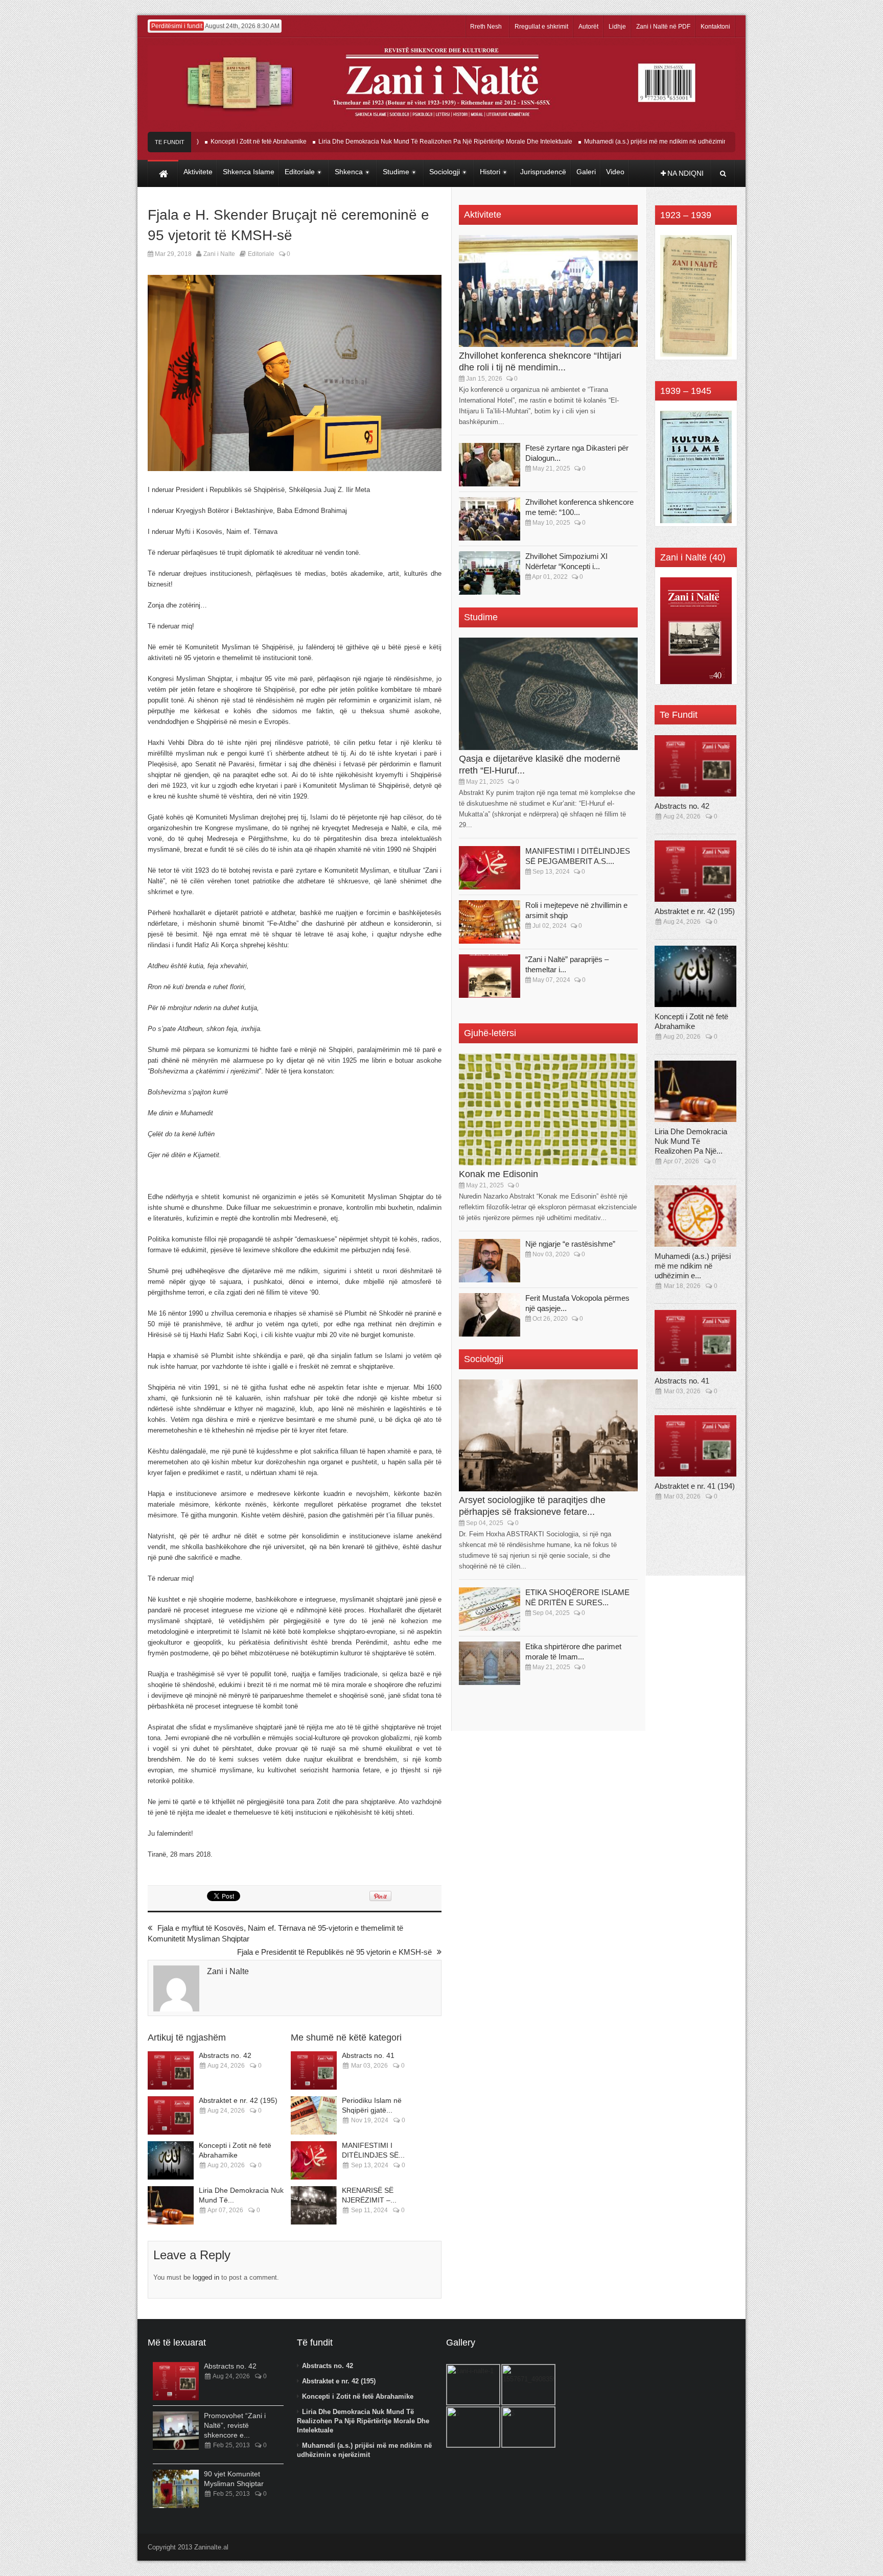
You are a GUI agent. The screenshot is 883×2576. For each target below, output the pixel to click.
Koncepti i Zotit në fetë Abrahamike (206, 142)
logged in (206, 2277)
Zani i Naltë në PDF (663, 27)
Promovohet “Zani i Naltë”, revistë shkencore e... (235, 2425)
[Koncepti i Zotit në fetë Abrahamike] (171, 2160)
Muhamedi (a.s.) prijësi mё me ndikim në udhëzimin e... (693, 1266)
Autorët (588, 27)
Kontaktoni (715, 27)
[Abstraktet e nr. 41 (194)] (695, 1446)
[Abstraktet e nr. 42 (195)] (171, 2115)
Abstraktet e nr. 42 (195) (238, 2100)
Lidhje (617, 27)
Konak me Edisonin (498, 1174)
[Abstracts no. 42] (171, 2070)
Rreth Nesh (486, 27)
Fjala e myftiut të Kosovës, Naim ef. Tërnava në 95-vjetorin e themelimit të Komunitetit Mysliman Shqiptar (275, 1933)
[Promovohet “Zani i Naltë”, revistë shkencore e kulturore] (176, 2431)
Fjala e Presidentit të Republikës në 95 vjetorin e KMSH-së (334, 1952)
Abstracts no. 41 (368, 2055)
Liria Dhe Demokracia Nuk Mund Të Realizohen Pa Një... (691, 1141)
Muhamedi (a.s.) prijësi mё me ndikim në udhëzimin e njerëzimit (620, 142)
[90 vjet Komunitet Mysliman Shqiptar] (176, 2489)
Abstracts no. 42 (225, 2055)
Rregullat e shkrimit (541, 27)
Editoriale (261, 254)
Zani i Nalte (219, 254)
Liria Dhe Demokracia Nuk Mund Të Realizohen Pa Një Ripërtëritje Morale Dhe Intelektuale (393, 142)
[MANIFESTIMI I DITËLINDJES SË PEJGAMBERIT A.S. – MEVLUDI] (314, 2160)
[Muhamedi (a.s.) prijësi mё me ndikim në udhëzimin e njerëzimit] (695, 1216)
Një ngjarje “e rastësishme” (570, 1244)
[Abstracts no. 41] (314, 2070)
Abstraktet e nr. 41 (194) (695, 1486)
